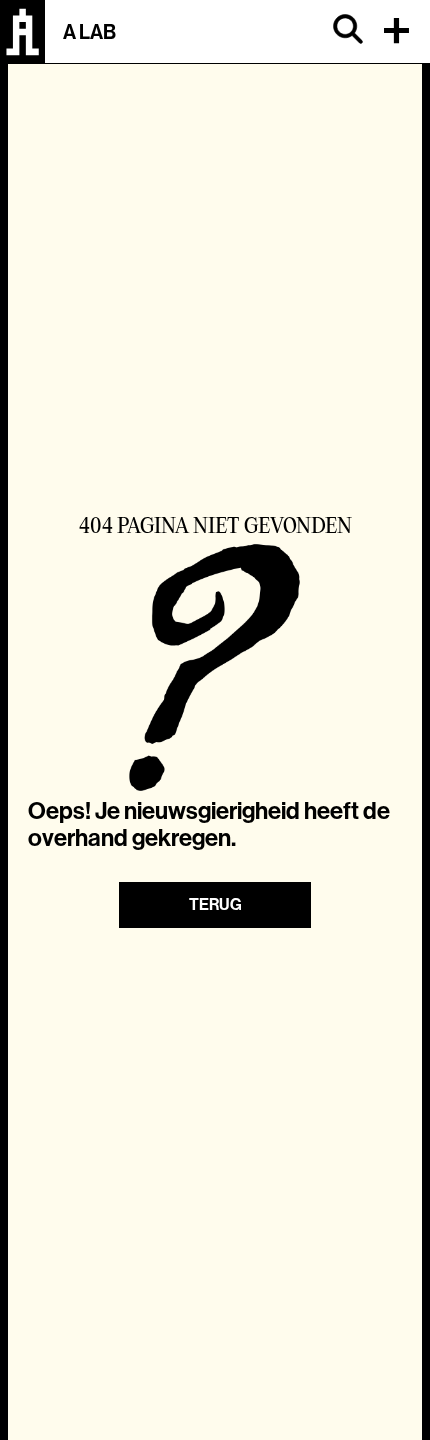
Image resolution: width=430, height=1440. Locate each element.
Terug (215, 905)
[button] (400, 32)
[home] (22, 32)
